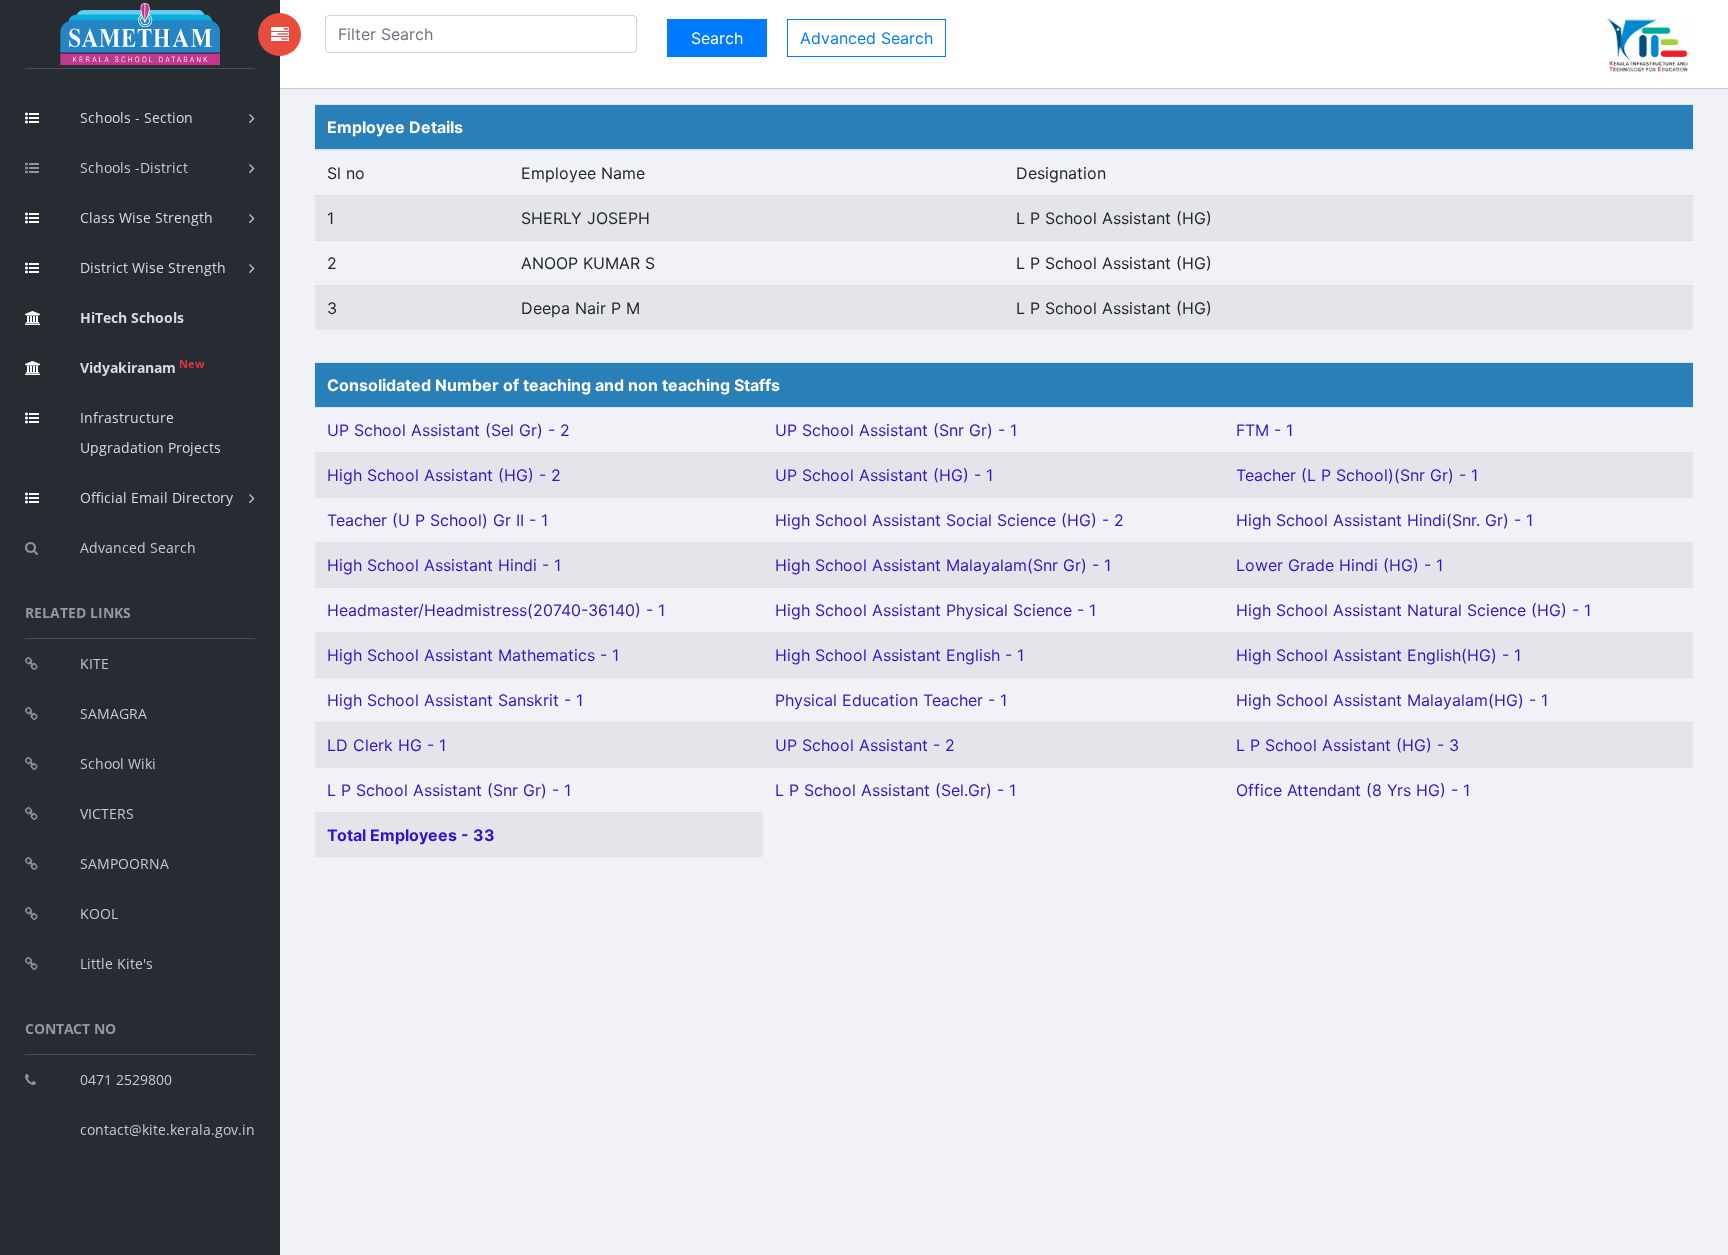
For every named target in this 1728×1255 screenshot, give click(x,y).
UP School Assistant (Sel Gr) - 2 (448, 430)
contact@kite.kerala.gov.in (167, 1129)
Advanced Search (138, 547)
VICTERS (107, 813)
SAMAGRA (113, 713)
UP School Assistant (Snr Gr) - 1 (896, 430)
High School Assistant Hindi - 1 (444, 565)
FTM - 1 (1264, 430)
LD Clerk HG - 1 (386, 745)
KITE (94, 663)
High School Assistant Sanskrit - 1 (455, 700)
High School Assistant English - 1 (899, 655)
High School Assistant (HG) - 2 (444, 475)
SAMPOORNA (124, 863)
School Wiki (118, 763)
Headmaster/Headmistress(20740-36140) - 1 (496, 610)
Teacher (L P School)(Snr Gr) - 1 (1357, 475)
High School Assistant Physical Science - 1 (935, 610)
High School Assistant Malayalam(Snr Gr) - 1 (943, 565)
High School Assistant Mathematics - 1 (473, 655)
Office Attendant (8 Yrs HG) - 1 (1353, 790)
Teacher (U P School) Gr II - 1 (437, 520)
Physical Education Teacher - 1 (891, 700)
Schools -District (134, 167)
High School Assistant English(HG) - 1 (1378, 655)
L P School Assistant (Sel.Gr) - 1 (895, 790)
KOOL (99, 913)
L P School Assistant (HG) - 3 (1347, 745)
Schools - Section (136, 117)
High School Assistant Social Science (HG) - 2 (949, 520)
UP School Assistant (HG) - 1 (884, 475)
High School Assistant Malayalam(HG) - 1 (1392, 700)
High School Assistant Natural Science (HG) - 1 (1413, 610)
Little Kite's (116, 963)
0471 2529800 (126, 1079)
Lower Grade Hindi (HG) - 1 (1339, 565)
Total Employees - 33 (411, 835)
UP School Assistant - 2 (865, 745)
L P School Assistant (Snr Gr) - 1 (449, 790)
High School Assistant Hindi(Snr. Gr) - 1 (1384, 520)
